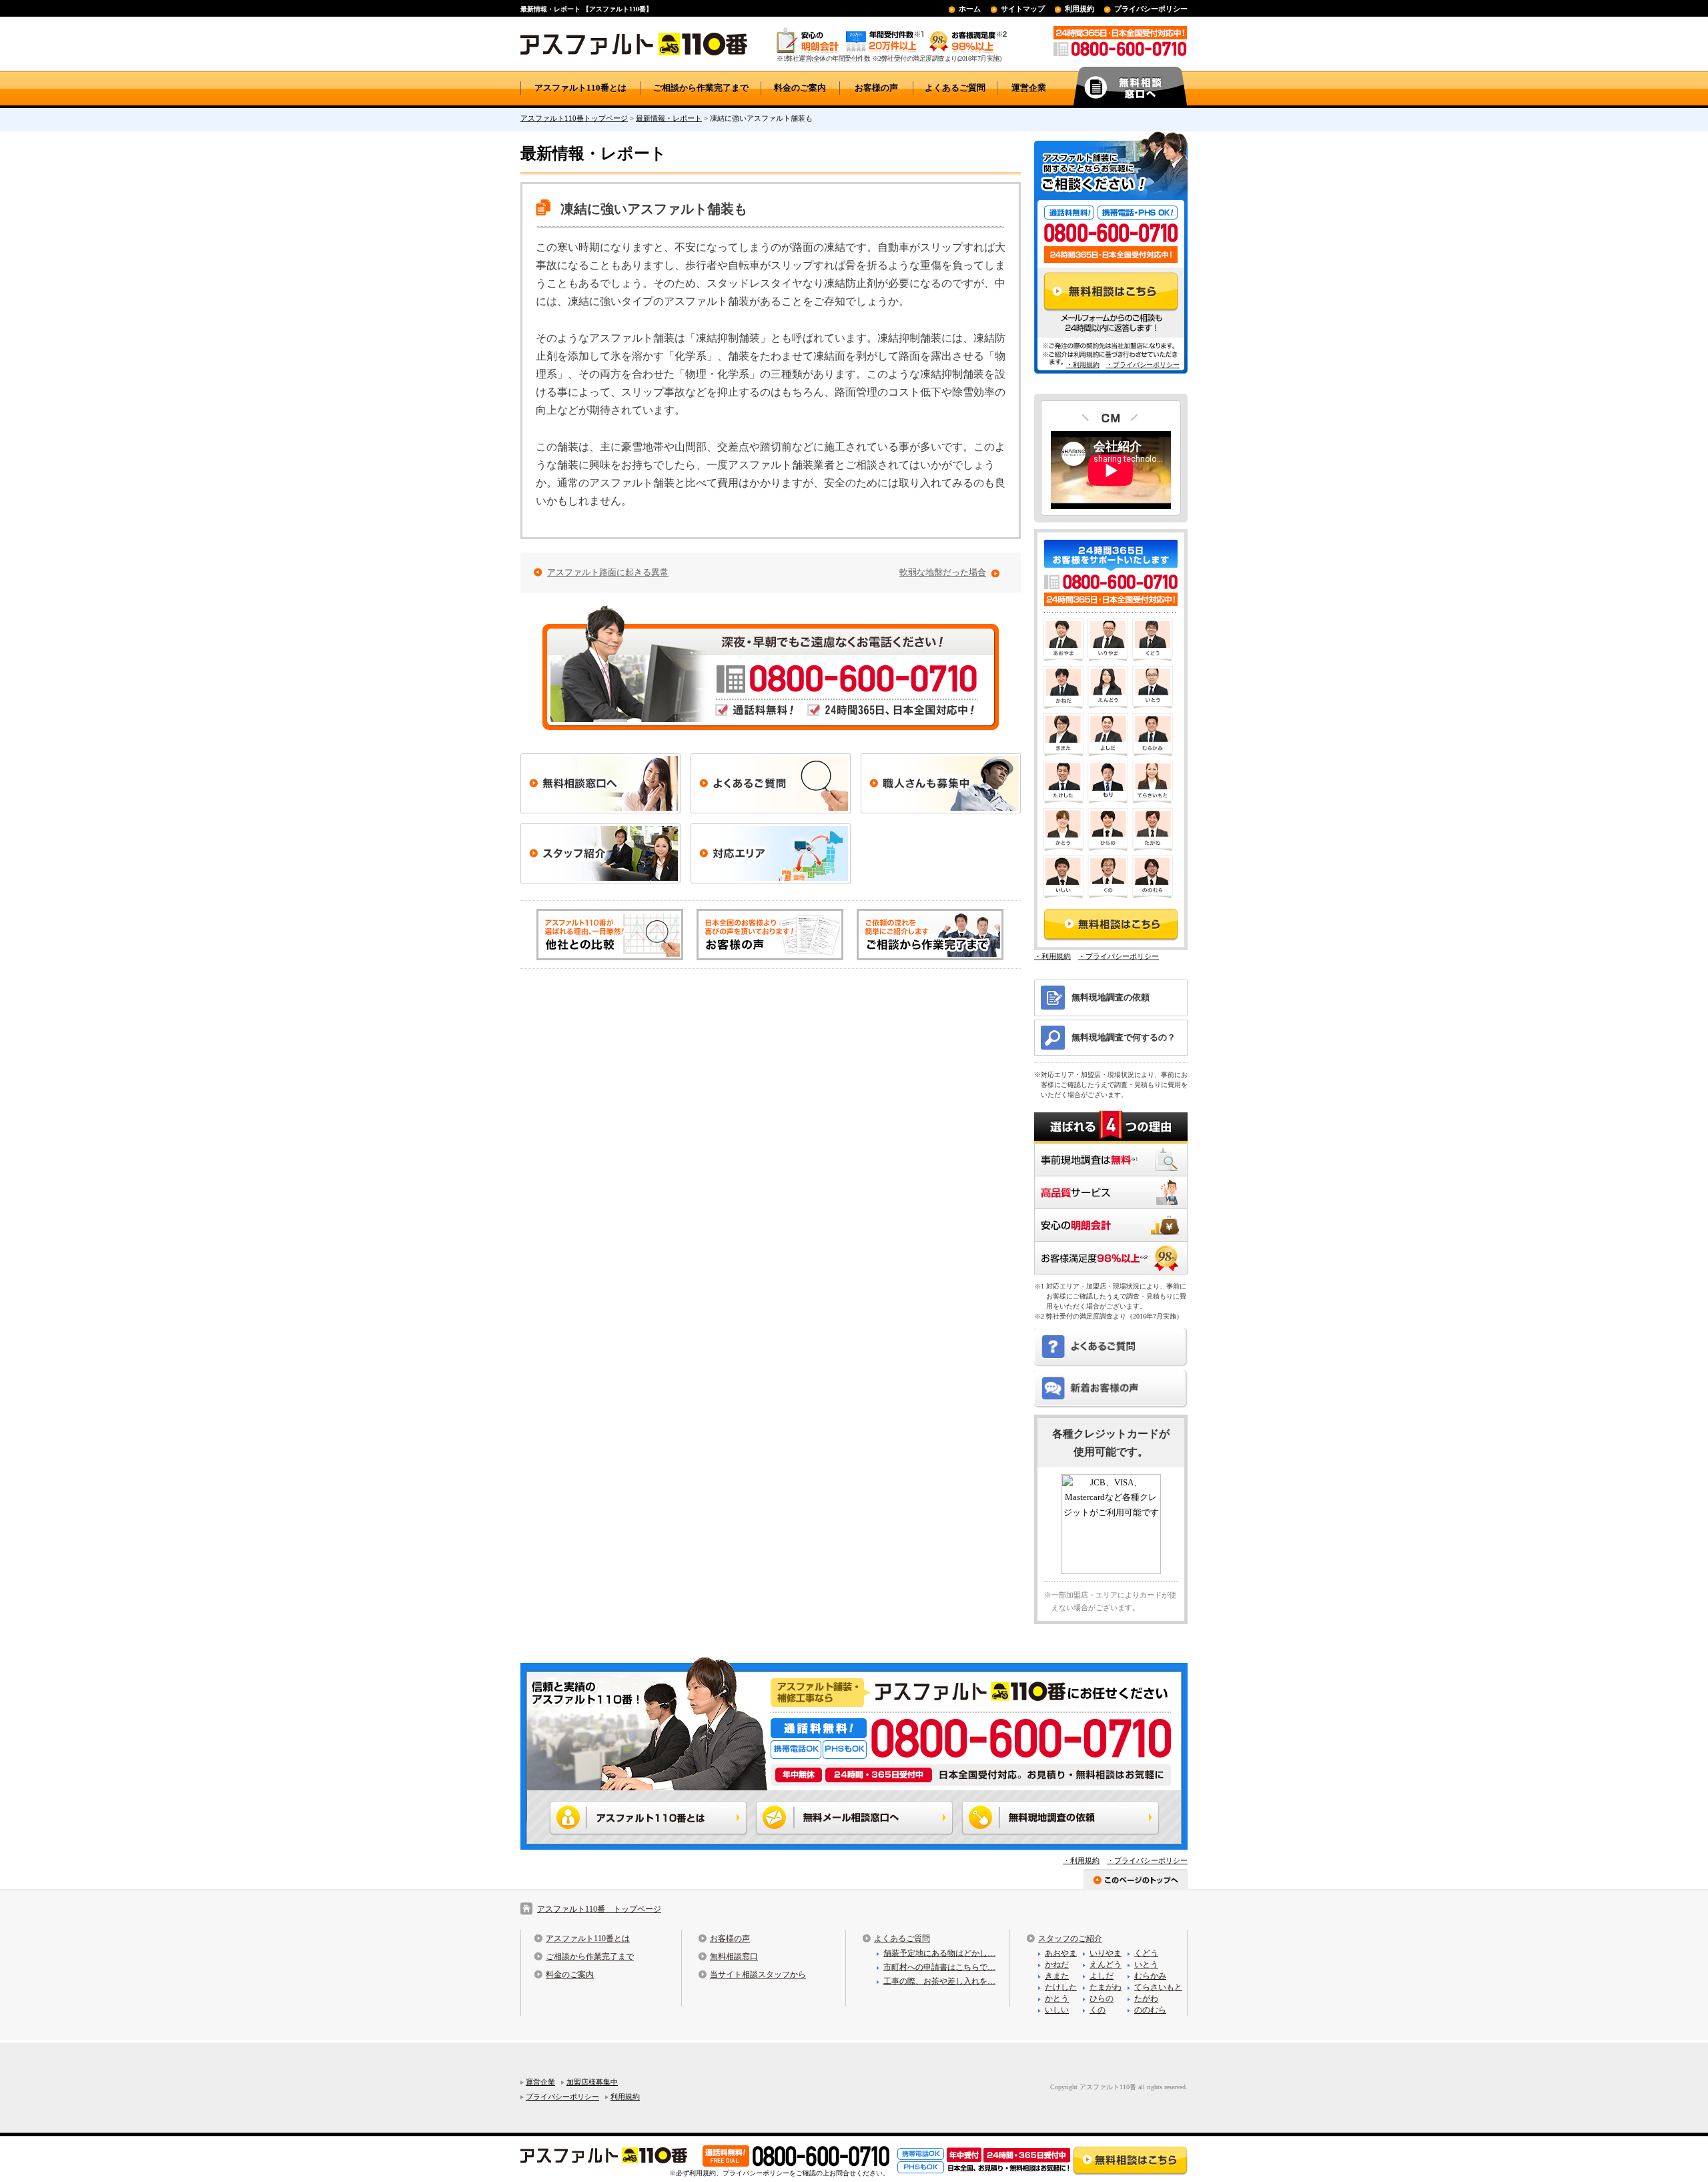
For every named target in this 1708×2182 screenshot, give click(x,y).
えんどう (1106, 1964)
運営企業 (1029, 88)
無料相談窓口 (734, 1956)
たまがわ (1106, 1987)
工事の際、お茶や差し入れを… (939, 1981)
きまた (1057, 1976)
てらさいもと (1158, 1987)
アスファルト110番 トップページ (599, 1909)
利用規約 (1080, 9)
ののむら (1150, 2010)
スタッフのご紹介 (1070, 1938)
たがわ (1146, 1998)
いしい (1057, 2010)
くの (1098, 2010)
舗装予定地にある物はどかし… (939, 1953)
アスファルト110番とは (580, 88)
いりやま (1106, 1953)
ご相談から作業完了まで (701, 88)
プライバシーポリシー (1151, 9)
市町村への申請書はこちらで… (939, 1967)
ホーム (970, 9)
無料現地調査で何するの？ (1124, 1037)
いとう (1146, 1964)
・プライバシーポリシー (1143, 365)
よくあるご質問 (955, 88)
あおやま (1061, 1953)
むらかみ (1150, 1976)
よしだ (1102, 1976)
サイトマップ (1023, 9)
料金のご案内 (800, 88)
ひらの (1102, 1998)
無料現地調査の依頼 (1111, 997)
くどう (1146, 1953)
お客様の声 (876, 88)
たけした (1061, 1987)
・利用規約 (1083, 365)
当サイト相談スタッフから (758, 1974)
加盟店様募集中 (592, 2082)
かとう (1057, 1998)
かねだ (1057, 1964)
